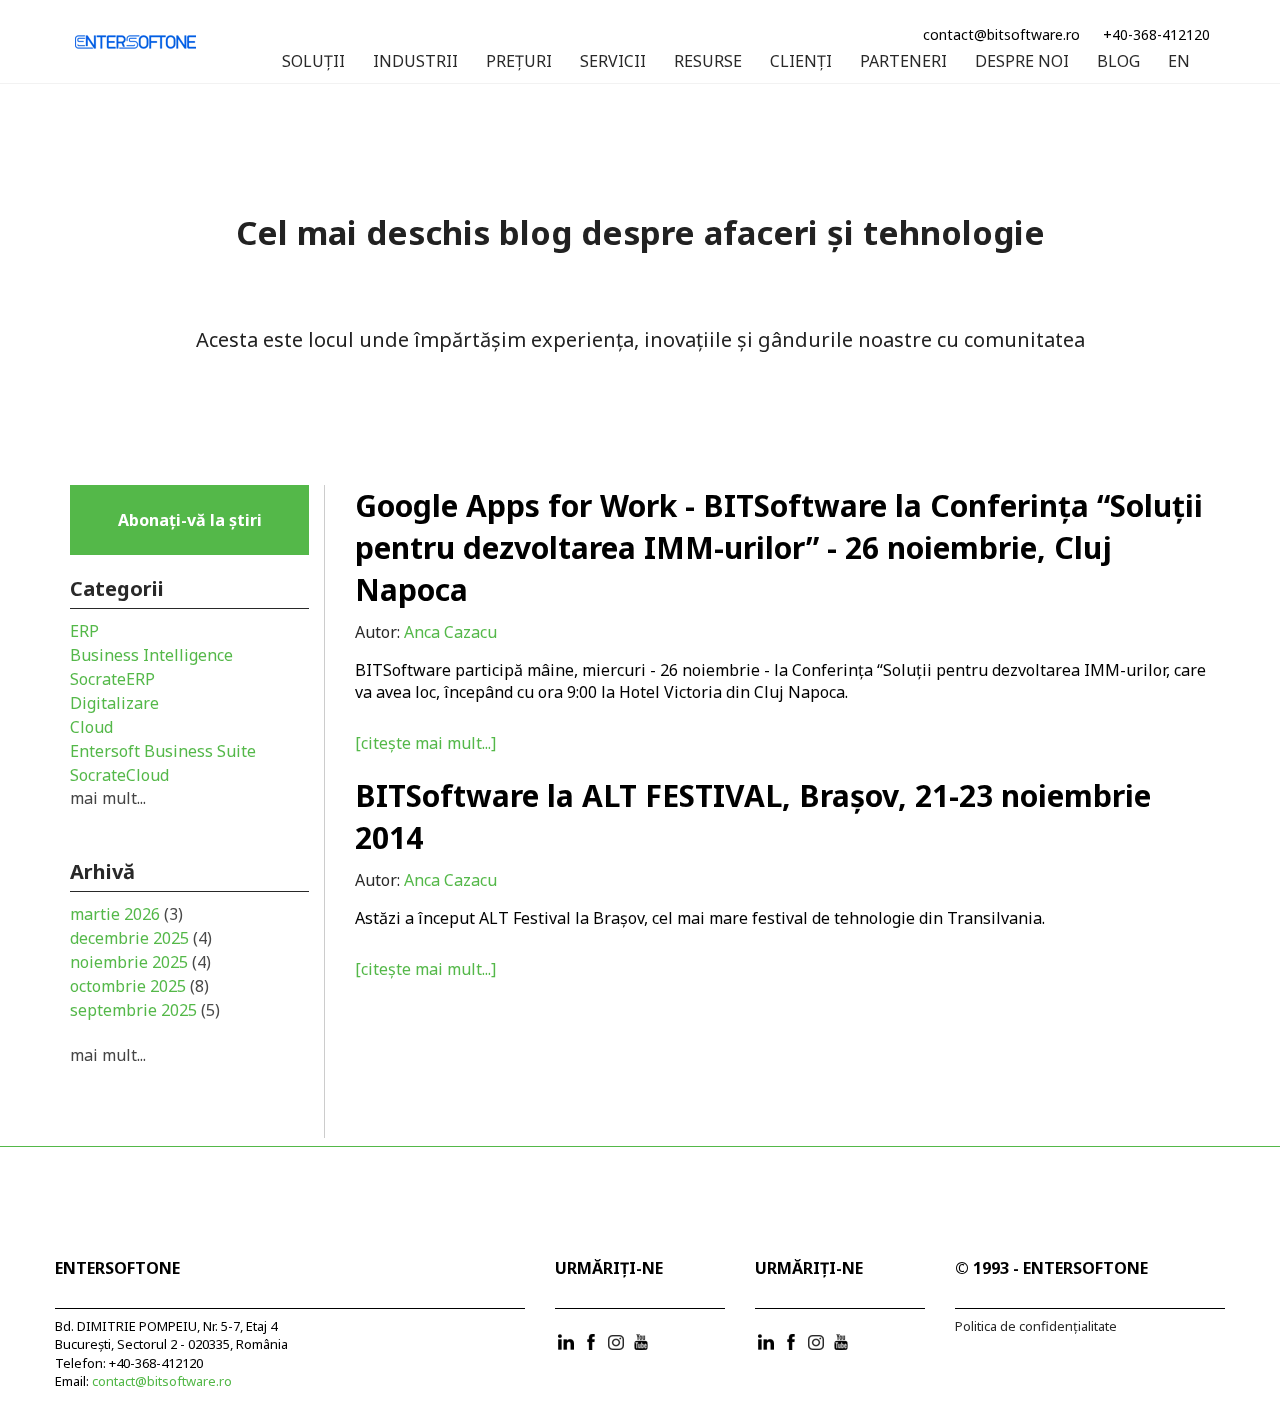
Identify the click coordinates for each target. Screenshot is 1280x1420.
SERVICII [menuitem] (613, 62)
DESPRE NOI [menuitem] (1022, 62)
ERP (84, 631)
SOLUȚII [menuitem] (313, 62)
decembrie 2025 (141, 938)
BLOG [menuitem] (1118, 62)
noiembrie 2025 (140, 962)
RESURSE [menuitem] (708, 62)
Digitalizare (114, 703)
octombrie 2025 (139, 986)
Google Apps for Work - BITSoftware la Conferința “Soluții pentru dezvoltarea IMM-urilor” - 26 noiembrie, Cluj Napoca (779, 547)
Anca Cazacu (450, 632)
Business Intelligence (151, 655)
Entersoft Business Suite (163, 751)
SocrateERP (112, 679)
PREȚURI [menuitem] (519, 62)
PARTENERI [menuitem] (903, 62)
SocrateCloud (119, 775)
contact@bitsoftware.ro (1001, 34)
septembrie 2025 (145, 1010)
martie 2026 (126, 914)
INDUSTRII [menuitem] (415, 62)
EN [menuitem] (1179, 62)
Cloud (91, 727)
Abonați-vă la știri (190, 520)
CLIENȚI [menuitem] (801, 62)
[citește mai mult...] (425, 743)
